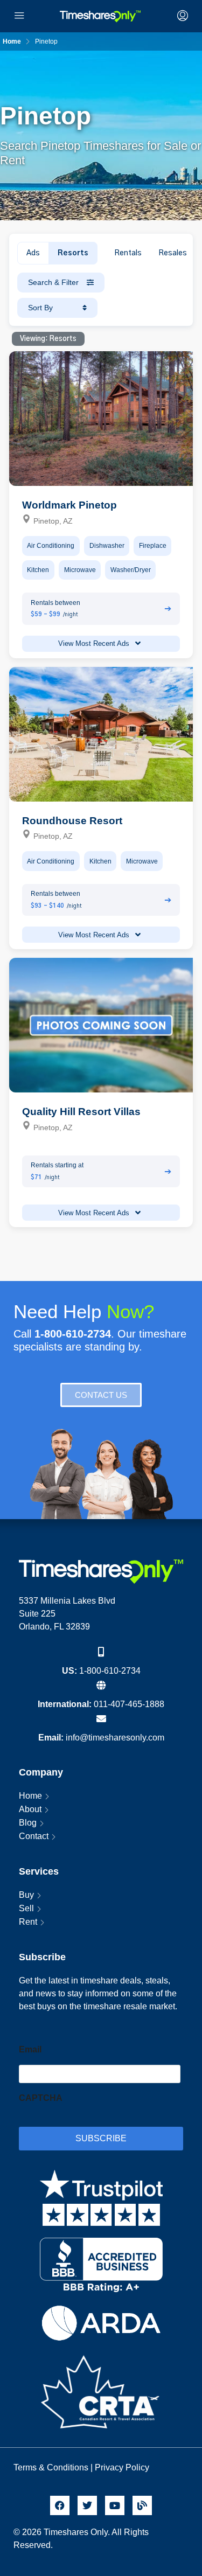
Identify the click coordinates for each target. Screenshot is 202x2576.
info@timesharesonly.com (115, 1738)
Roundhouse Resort (72, 821)
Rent (28, 1922)
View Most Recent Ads (95, 643)
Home (30, 1796)
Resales (173, 253)
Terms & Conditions (51, 2467)
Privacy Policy (123, 2467)
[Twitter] (87, 2505)
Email (30, 2049)
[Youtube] (115, 2505)
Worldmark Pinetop (69, 505)
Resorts (73, 253)
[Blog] (142, 2505)
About (30, 1809)
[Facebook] (60, 2505)
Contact (34, 1836)
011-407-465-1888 (129, 1704)
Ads (33, 253)
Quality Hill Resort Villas (81, 1112)
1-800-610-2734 (110, 1671)
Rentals (128, 253)
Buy (26, 1895)
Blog (28, 1823)
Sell (26, 1908)
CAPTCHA (41, 2098)
